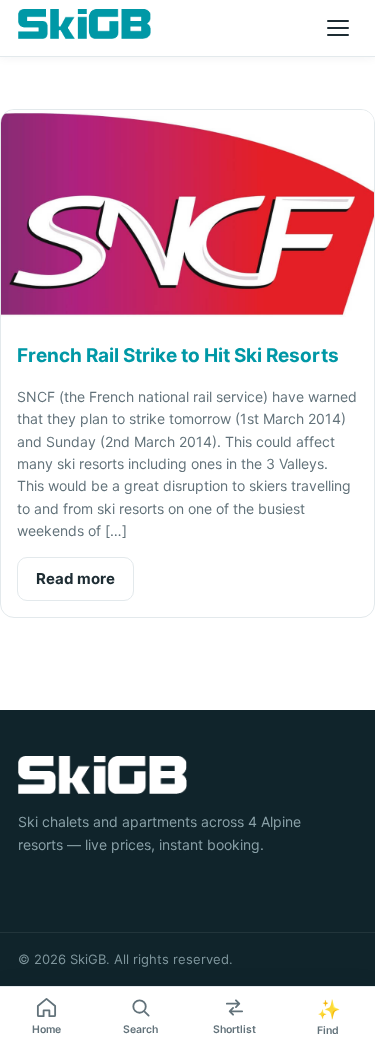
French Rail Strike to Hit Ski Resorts (178, 355)
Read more (75, 578)
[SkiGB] (84, 24)
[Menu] (338, 28)
